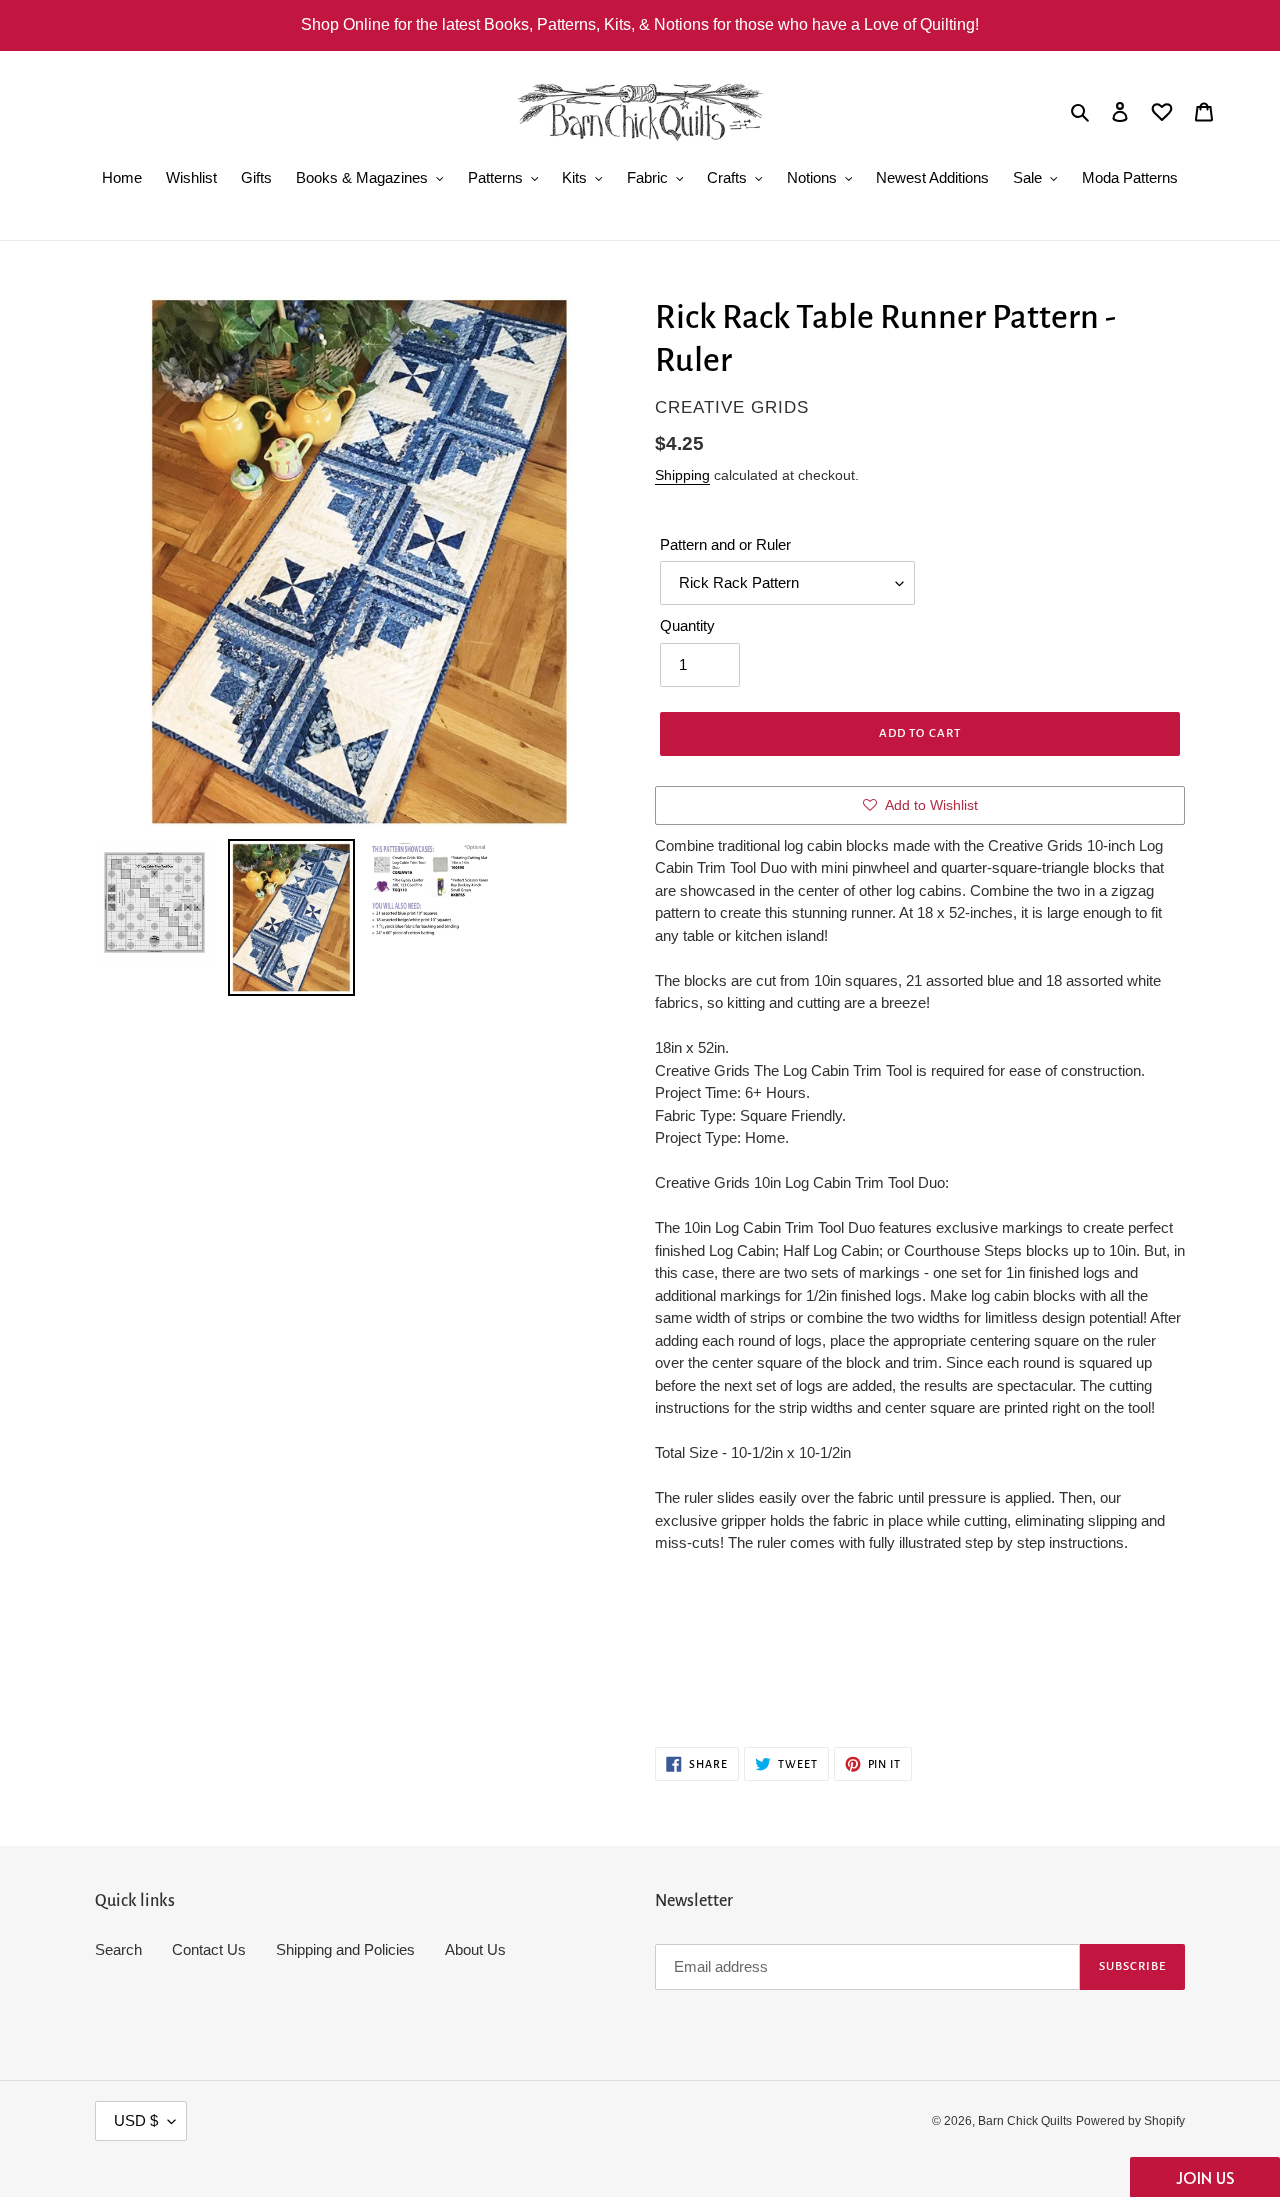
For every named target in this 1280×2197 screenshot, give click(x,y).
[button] (1205, 2177)
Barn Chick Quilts (1025, 2121)
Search (118, 1949)
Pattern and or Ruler (725, 544)
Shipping (682, 475)
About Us (475, 1949)
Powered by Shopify (1130, 2121)
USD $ (136, 2120)
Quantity (687, 625)
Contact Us (209, 1949)
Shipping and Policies (345, 1949)
